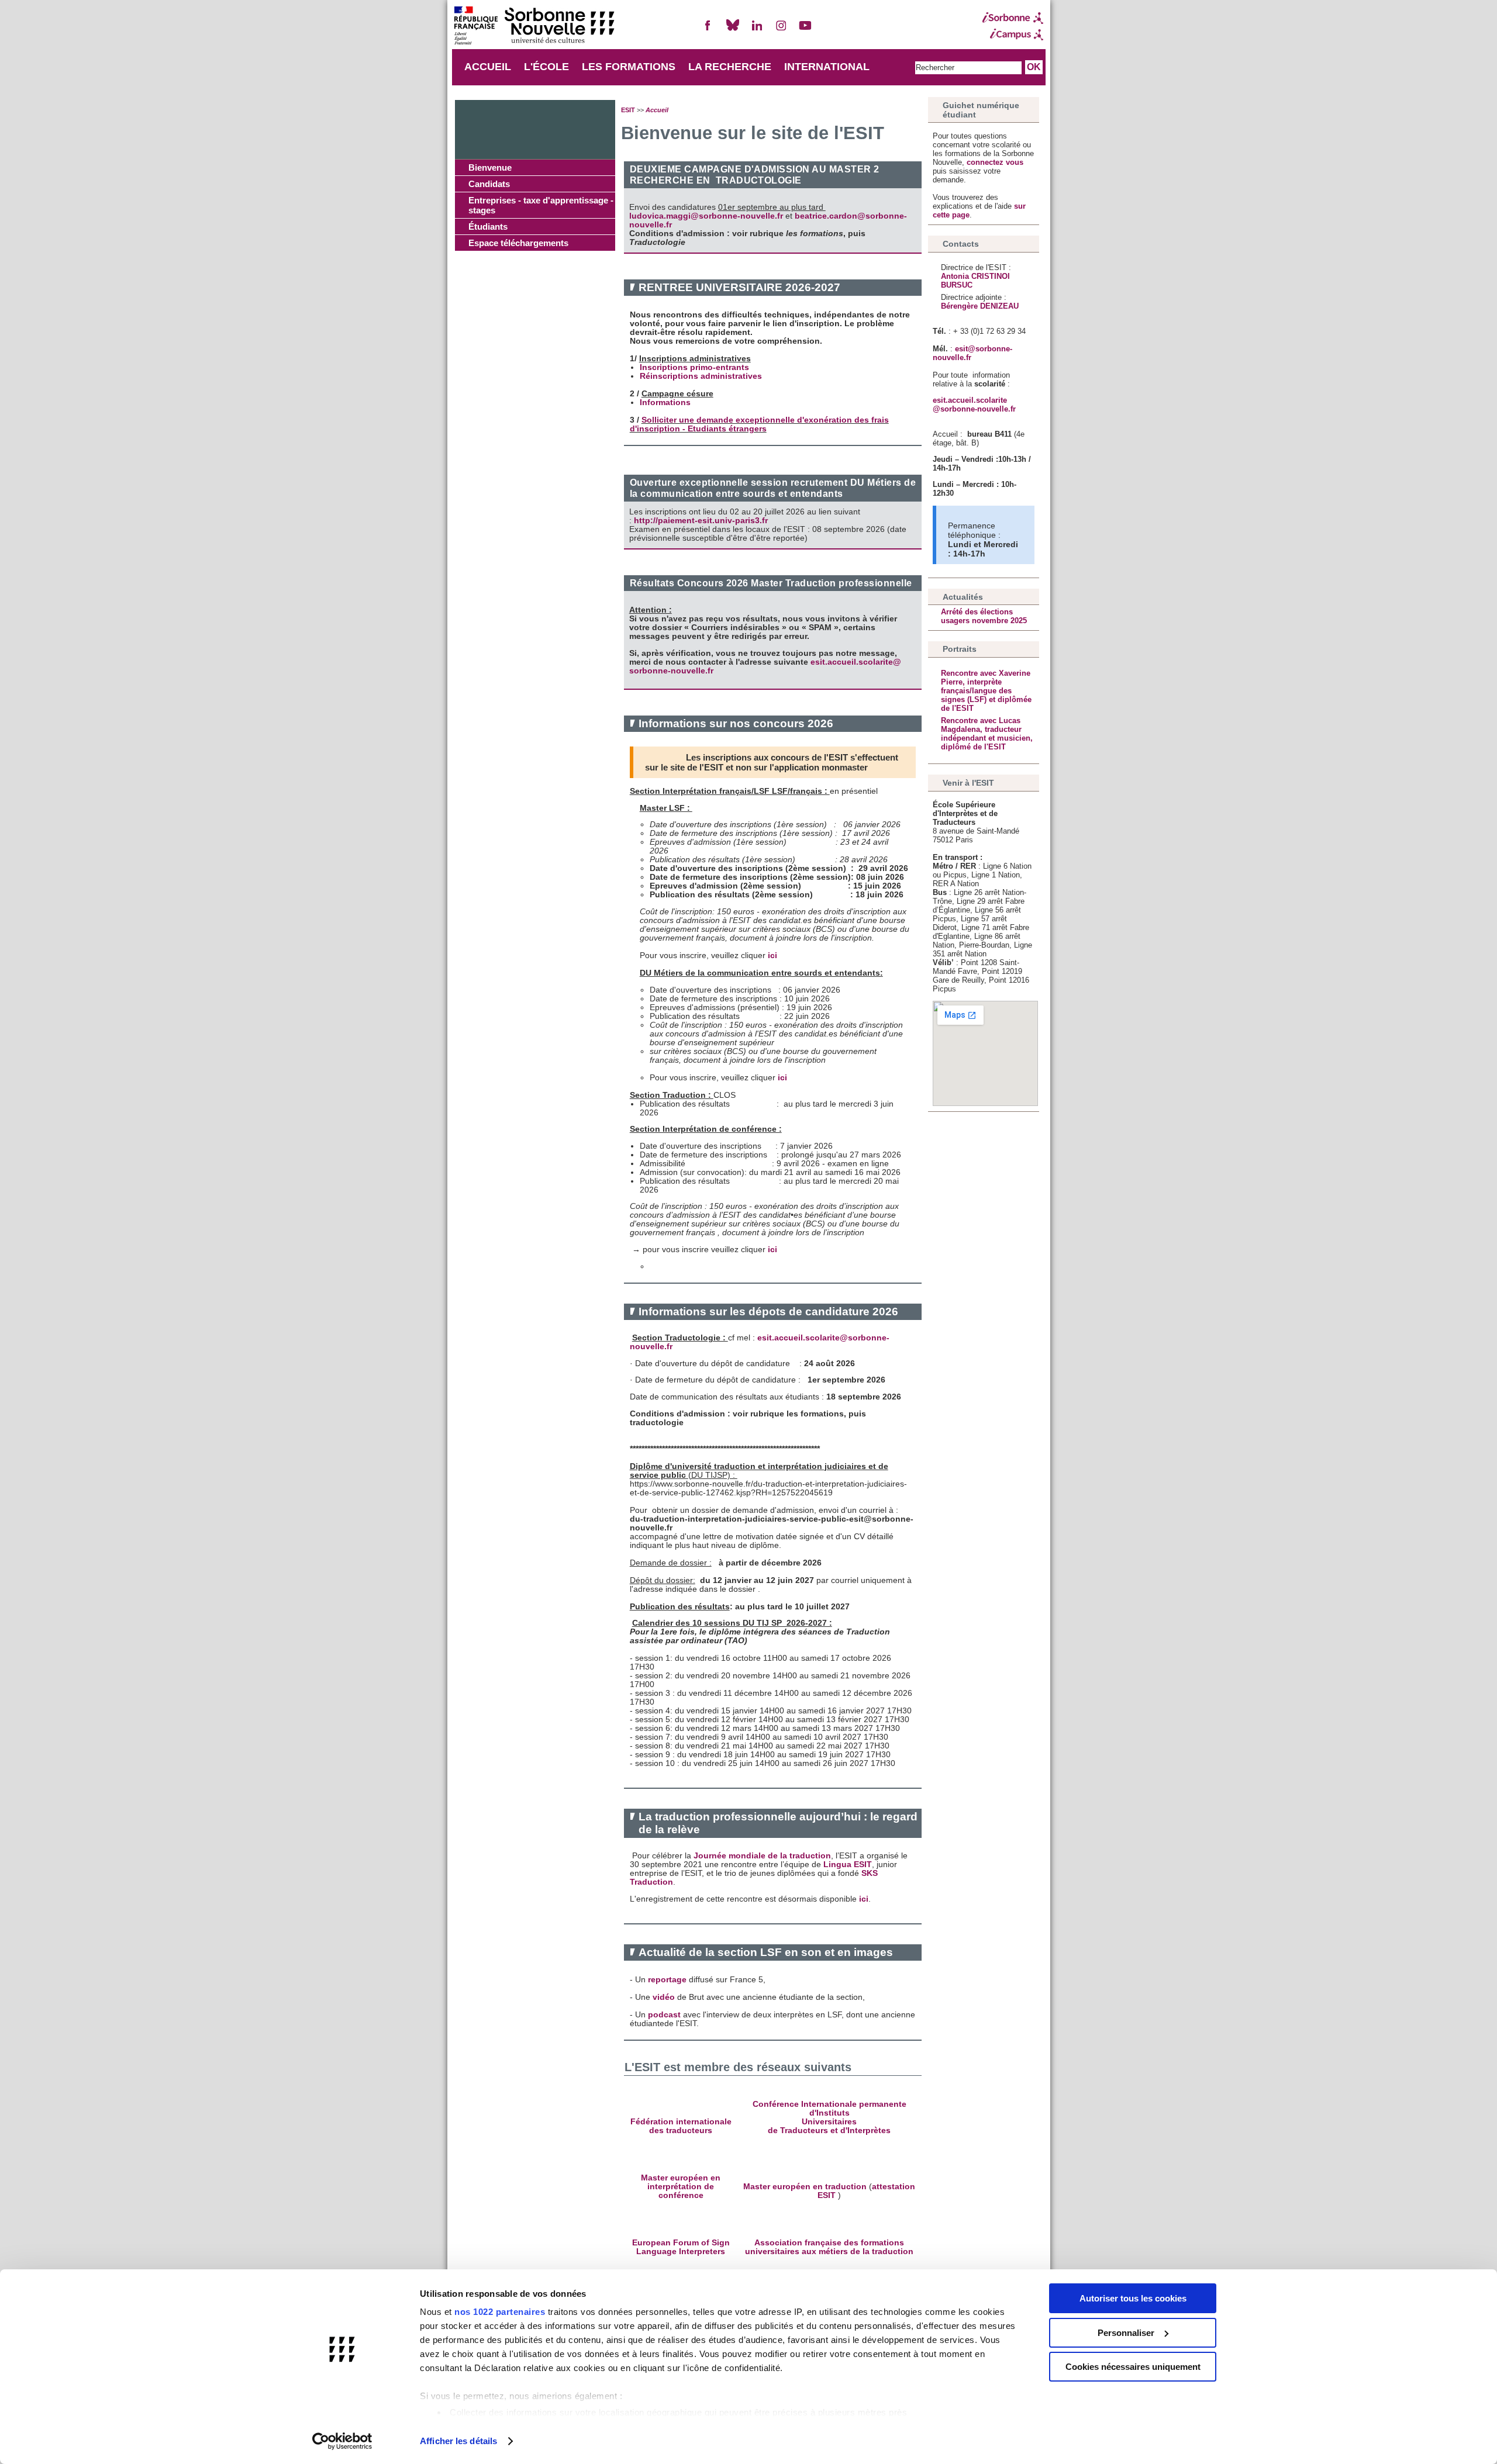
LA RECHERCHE (730, 67)
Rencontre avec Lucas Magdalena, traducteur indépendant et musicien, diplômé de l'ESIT (987, 734)
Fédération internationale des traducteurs (681, 2126)
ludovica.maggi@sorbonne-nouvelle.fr (706, 216)
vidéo (664, 1997)
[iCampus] (1013, 34)
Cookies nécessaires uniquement (1133, 2367)
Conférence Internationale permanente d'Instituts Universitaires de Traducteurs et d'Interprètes (829, 2117)
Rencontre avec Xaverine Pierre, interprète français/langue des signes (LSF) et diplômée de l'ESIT (986, 691)
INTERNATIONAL (827, 67)
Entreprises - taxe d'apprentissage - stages (541, 205)
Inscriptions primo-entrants (694, 367)
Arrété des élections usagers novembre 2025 (984, 616)
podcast (664, 2015)
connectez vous (995, 162)
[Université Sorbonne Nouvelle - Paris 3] (534, 27)
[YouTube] (805, 30)
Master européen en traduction (805, 2187)
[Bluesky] (733, 30)
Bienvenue (490, 167)
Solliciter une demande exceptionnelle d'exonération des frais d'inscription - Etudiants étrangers (759, 424)
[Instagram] (781, 30)
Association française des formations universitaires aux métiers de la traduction (829, 2247)
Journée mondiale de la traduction (762, 1856)
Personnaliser (1126, 2333)
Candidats (489, 184)
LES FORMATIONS (629, 67)
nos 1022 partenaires (500, 2312)
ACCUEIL (488, 67)
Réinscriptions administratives (701, 376)
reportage (667, 1980)
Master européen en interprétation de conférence (681, 2187)
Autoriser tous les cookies (1133, 2298)
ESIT (628, 110)
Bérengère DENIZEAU (980, 306)
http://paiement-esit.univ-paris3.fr (701, 521)
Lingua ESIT (848, 1865)
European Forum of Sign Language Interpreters (681, 2247)
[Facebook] (708, 30)
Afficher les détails (458, 2441)
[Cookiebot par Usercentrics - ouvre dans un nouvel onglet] (342, 2441)
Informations (665, 402)
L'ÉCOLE (546, 67)
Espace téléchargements (518, 243)
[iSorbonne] (1013, 18)
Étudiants (488, 227)
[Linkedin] (757, 30)
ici (772, 955)
